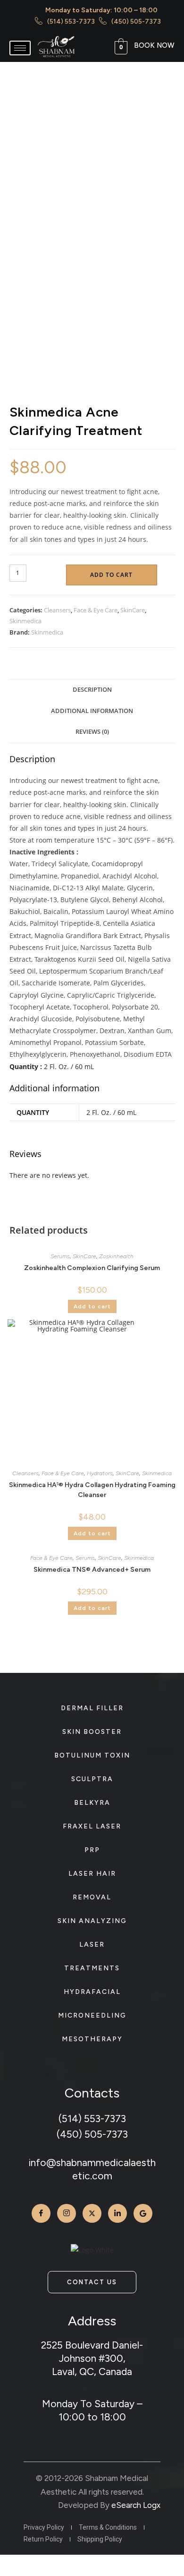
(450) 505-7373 (92, 2134)
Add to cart (111, 575)
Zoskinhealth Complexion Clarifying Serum (92, 1268)
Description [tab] (92, 690)
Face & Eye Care (96, 610)
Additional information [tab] (92, 711)
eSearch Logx (136, 2505)
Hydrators (100, 1473)
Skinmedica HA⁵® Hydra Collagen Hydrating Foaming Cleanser (92, 1490)
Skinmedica (25, 621)
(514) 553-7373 (92, 2119)
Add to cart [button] (92, 1306)
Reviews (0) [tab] (92, 732)
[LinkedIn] (117, 2213)
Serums (60, 1256)
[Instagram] (67, 2213)
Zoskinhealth (116, 1256)
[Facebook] (41, 2213)
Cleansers (57, 610)
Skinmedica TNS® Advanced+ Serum (92, 1570)
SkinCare (133, 610)
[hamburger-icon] (20, 48)
